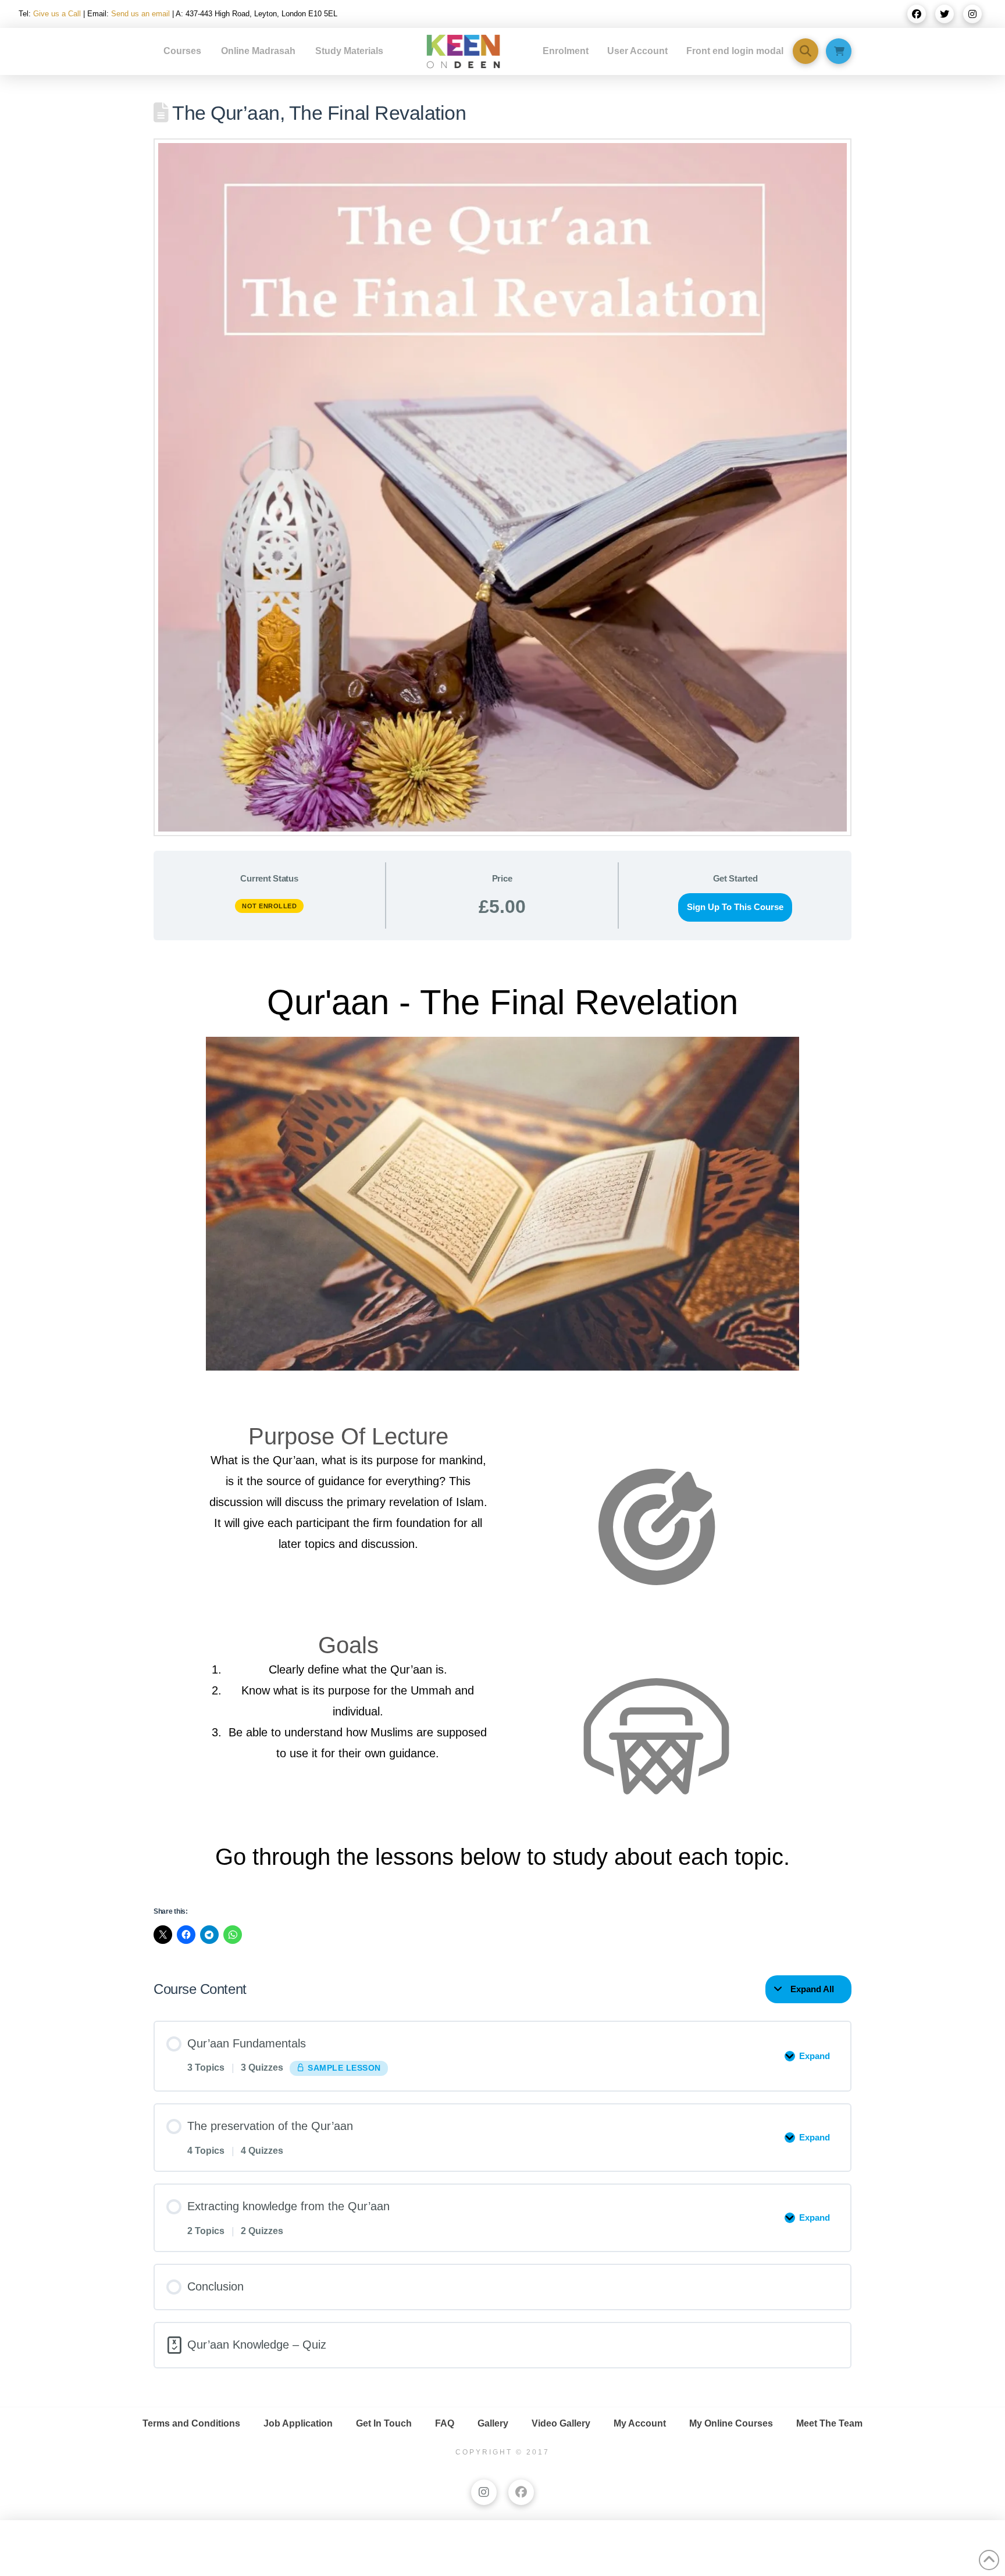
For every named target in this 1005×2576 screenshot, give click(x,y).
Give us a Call (57, 14)
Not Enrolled (269, 906)
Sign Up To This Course (735, 907)
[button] (806, 51)
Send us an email (140, 14)
